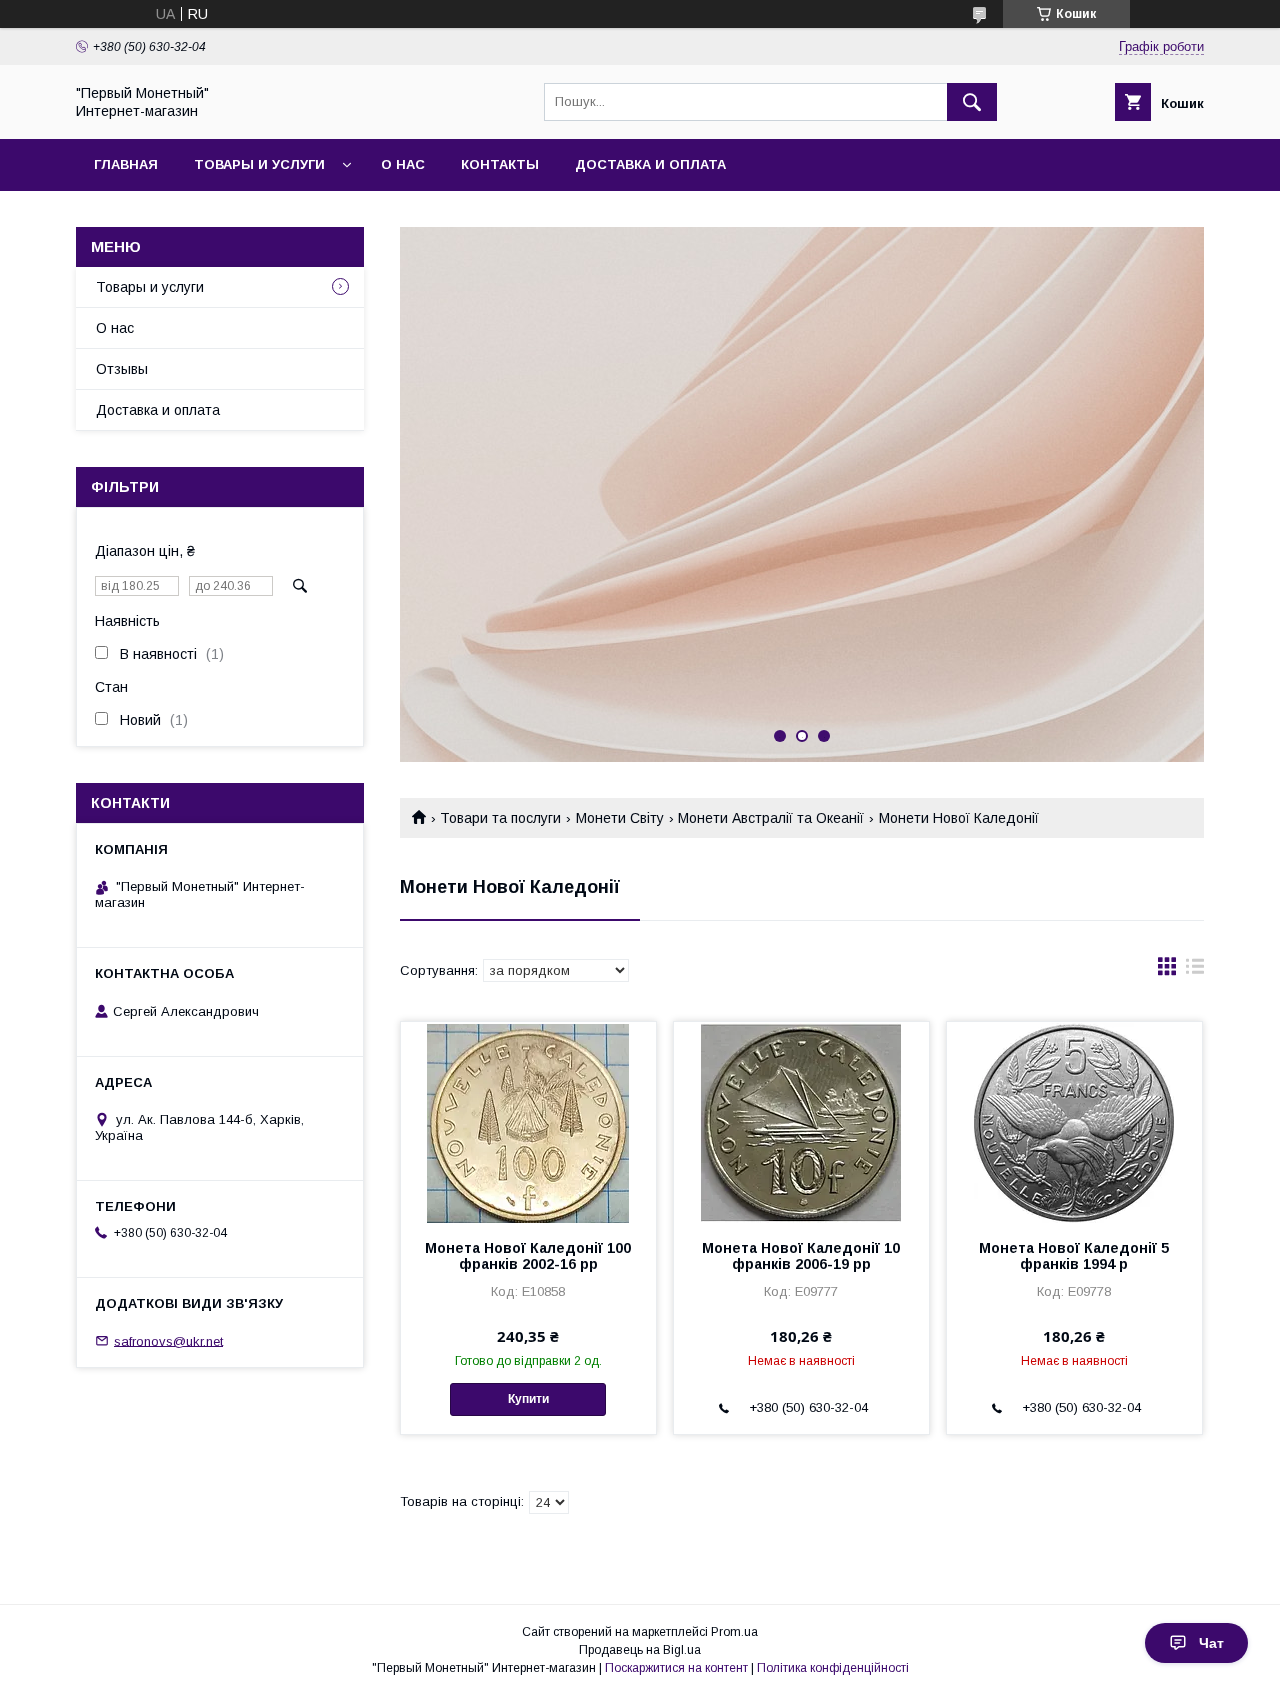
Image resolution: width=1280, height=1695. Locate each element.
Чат (1211, 1643)
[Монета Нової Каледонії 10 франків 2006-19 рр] (801, 1122)
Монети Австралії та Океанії (771, 818)
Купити (528, 1399)
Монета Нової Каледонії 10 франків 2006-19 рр (801, 1256)
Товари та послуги (500, 818)
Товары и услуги (259, 164)
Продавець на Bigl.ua (640, 1650)
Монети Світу (620, 818)
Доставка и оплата (650, 164)
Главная (126, 164)
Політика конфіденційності (833, 1668)
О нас (403, 164)
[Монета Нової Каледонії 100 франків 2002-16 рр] (528, 1122)
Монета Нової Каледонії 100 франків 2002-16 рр (528, 1256)
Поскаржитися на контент (676, 1668)
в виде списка (1195, 971)
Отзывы (122, 369)
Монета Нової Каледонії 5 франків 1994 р (1074, 1256)
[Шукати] (972, 102)
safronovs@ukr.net (168, 1340)
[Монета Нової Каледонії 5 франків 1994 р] (1074, 1122)
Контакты (500, 164)
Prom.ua (734, 1632)
